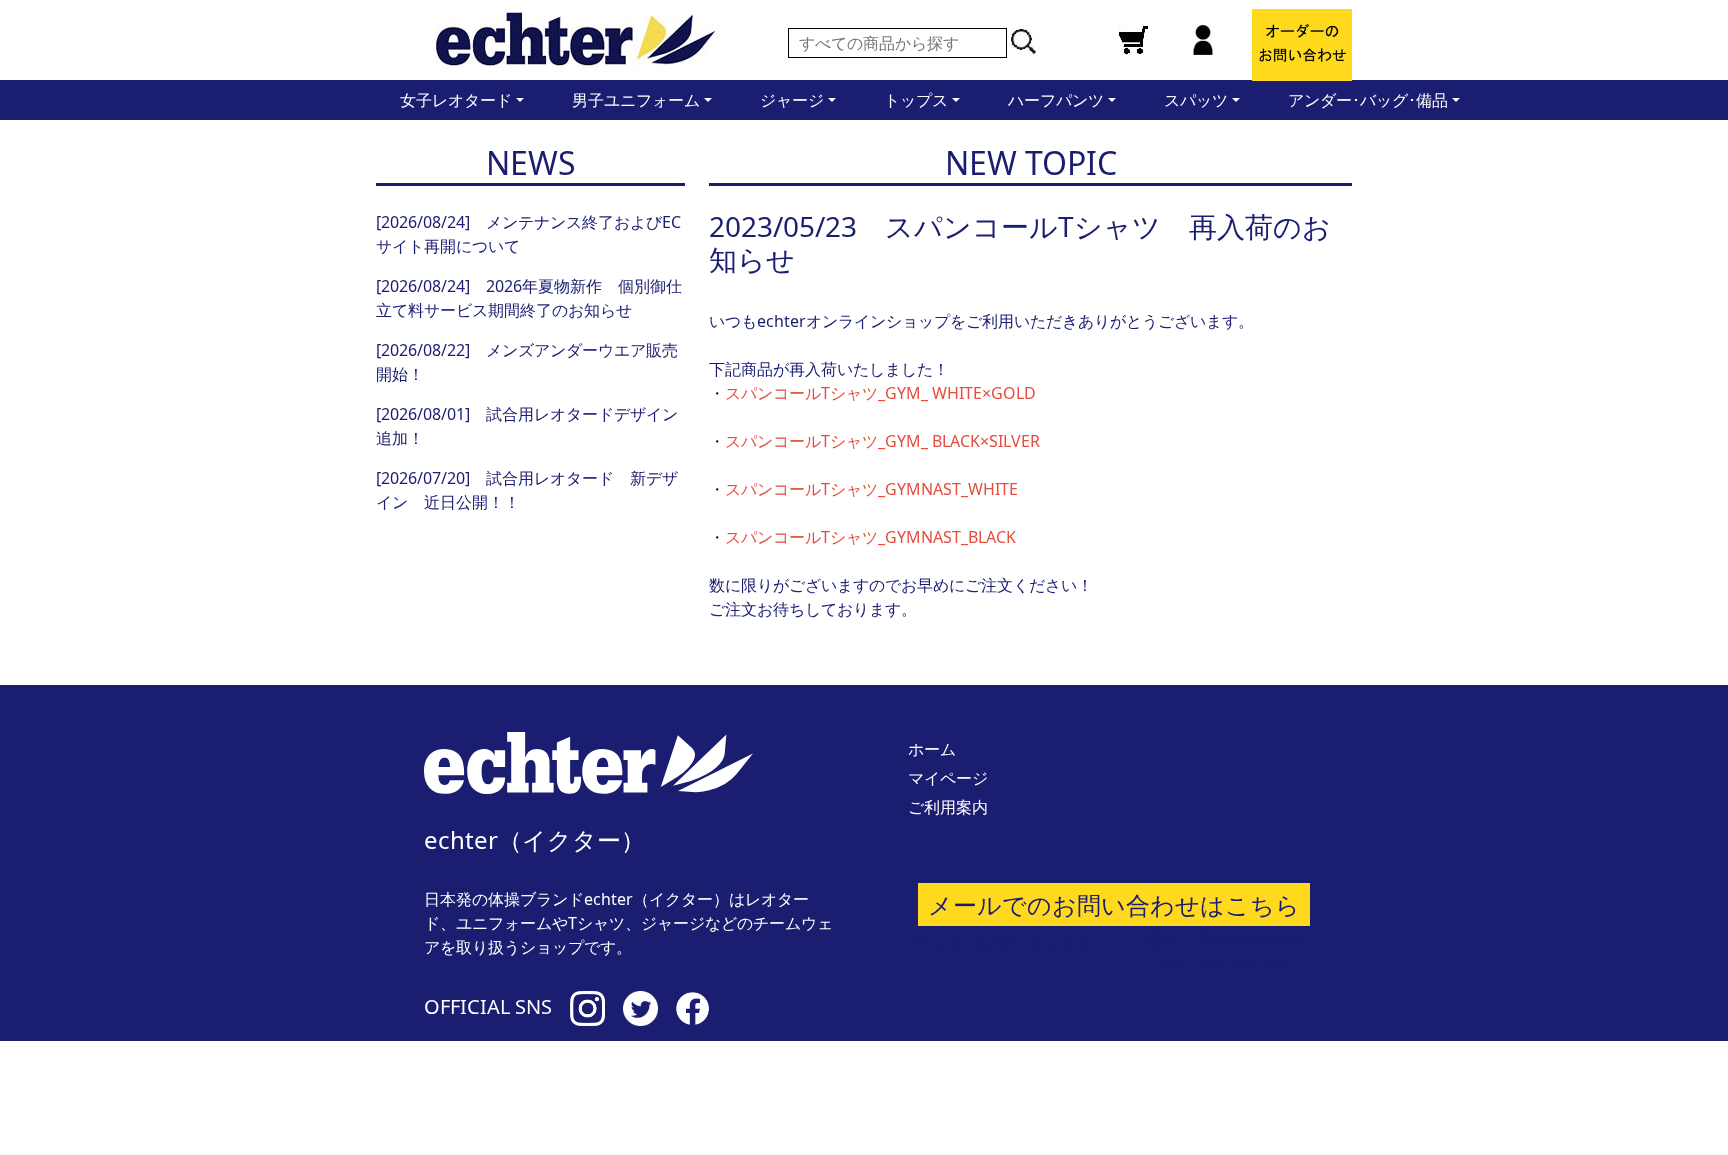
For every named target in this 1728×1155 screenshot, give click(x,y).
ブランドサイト (1151, 1086)
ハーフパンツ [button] (1058, 100)
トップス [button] (918, 100)
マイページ (948, 778)
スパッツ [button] (1198, 100)
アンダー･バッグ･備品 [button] (1370, 100)
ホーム (932, 749)
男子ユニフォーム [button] (638, 100)
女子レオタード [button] (458, 100)
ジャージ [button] (794, 100)
